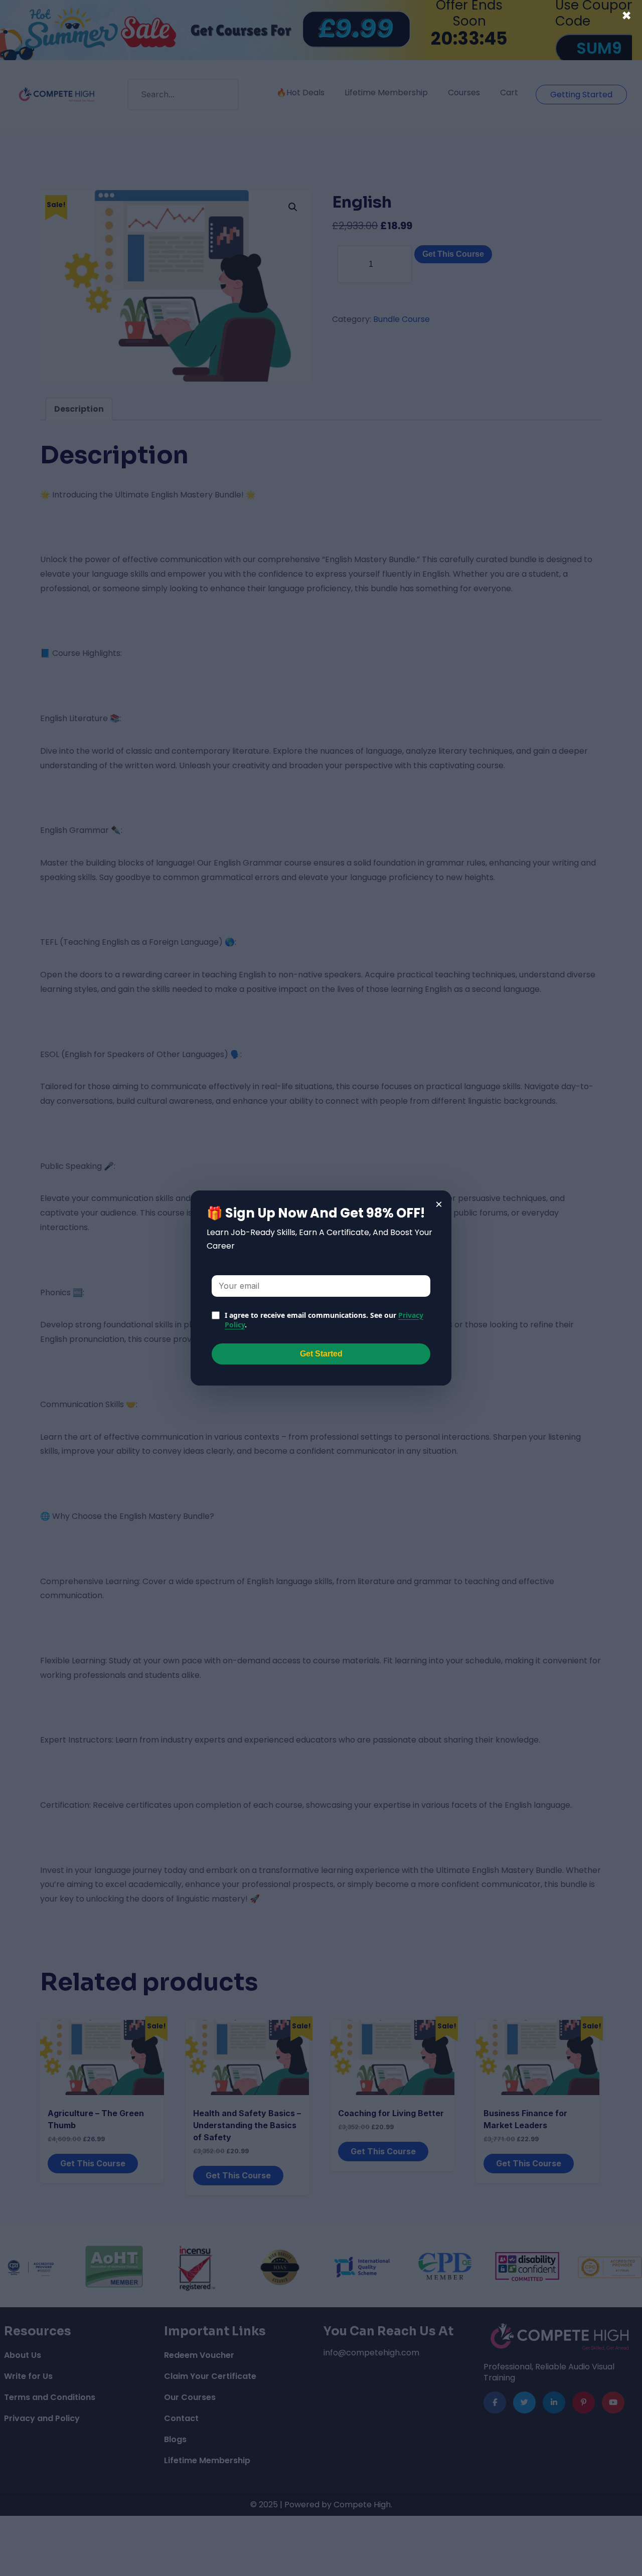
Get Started (321, 1354)
